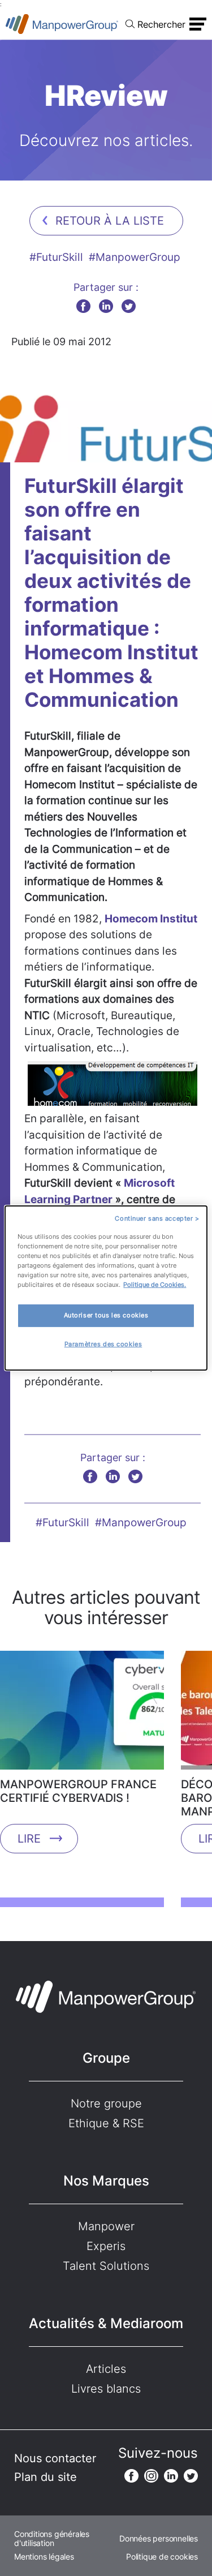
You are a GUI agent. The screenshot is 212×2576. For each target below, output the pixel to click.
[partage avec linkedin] (106, 306)
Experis (106, 2246)
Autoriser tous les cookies (106, 1315)
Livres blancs (106, 2389)
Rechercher (161, 24)
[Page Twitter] (191, 2476)
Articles (106, 2369)
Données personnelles (159, 2539)
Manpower (106, 2226)
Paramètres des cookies (103, 1344)
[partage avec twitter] (129, 306)
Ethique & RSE (106, 2123)
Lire (29, 1839)
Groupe (106, 2058)
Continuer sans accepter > (157, 1218)
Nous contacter (55, 2458)
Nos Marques (106, 2181)
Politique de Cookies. (155, 1285)
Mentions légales (44, 2557)
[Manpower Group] (62, 24)
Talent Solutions (106, 2266)
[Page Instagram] (151, 2476)
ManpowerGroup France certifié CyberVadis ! (78, 1791)
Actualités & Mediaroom (106, 2323)
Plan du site (46, 2477)
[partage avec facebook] (83, 306)
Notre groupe (106, 2103)
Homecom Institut (151, 919)
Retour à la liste (110, 221)
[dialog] (106, 1288)
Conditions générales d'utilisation (52, 2539)
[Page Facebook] (131, 2476)
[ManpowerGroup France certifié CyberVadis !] (82, 1714)
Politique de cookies (162, 2557)
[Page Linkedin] (171, 2476)
